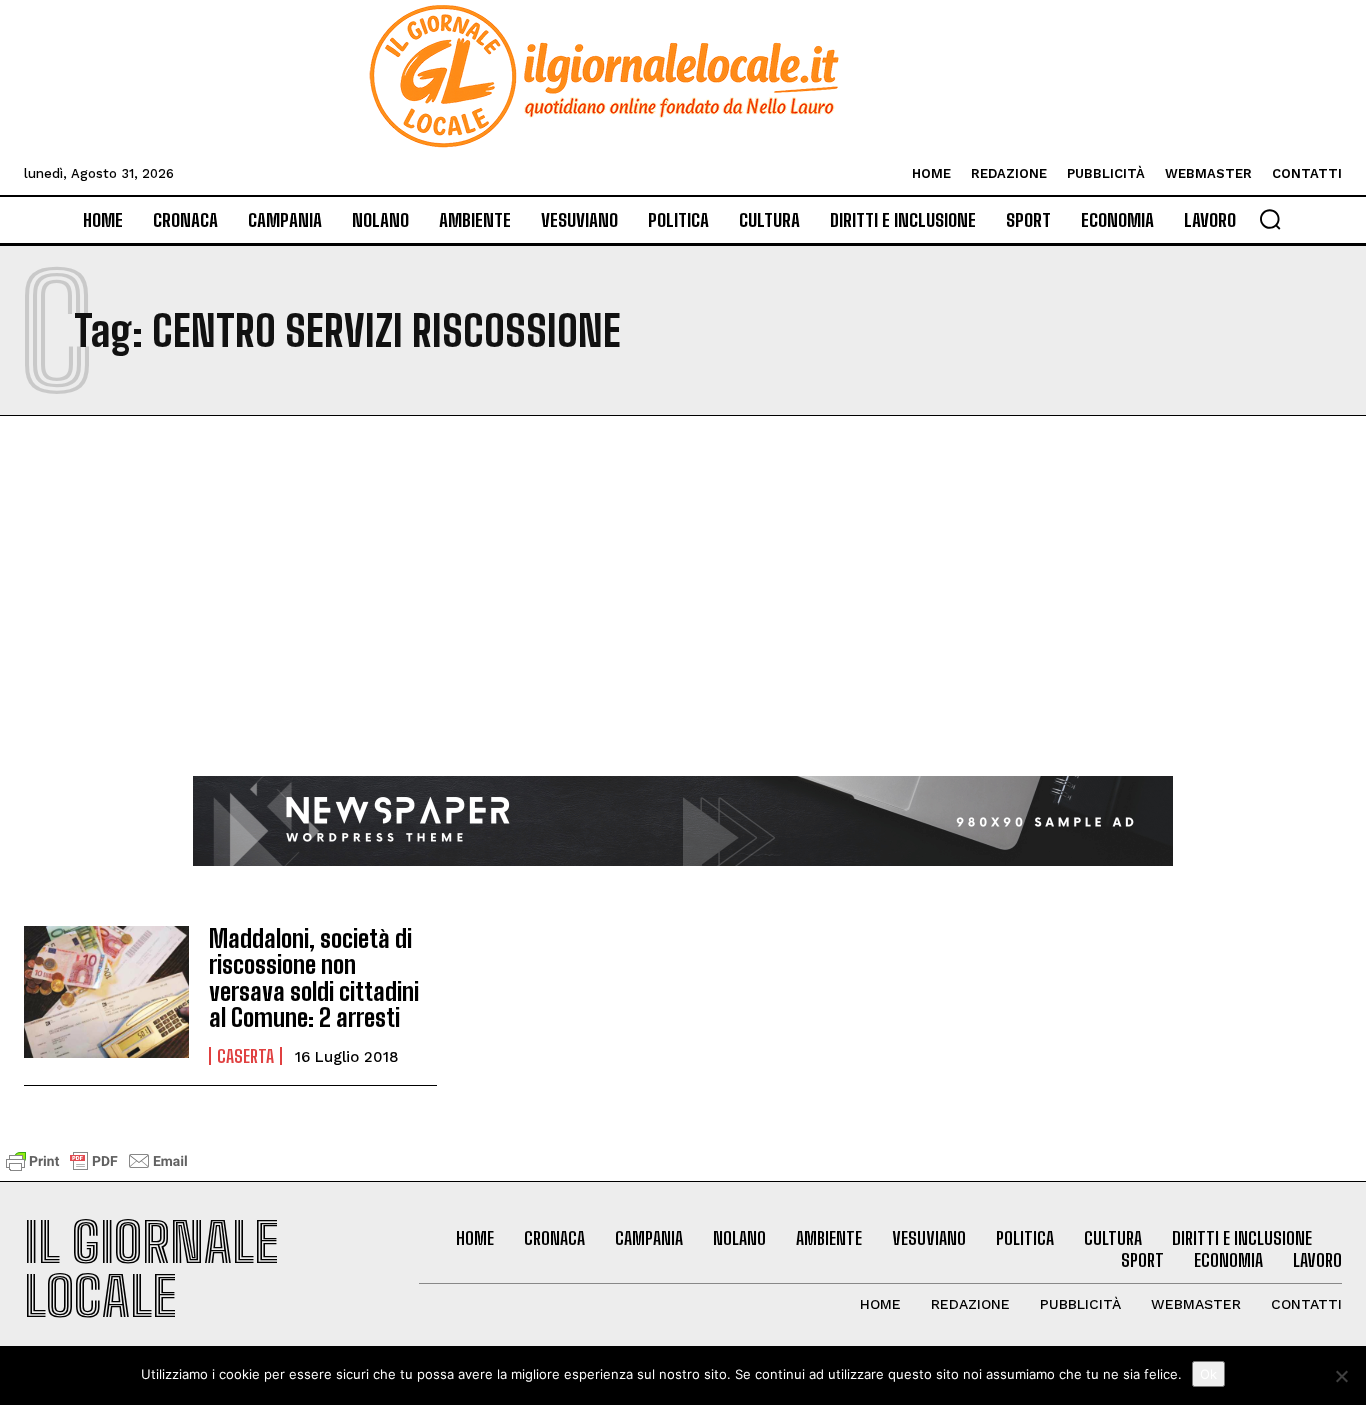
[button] (1270, 219)
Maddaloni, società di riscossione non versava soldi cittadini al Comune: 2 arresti (314, 978)
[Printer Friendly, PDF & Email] (97, 1170)
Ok (1208, 1374)
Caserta (245, 1056)
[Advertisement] (683, 626)
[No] (1341, 1376)
